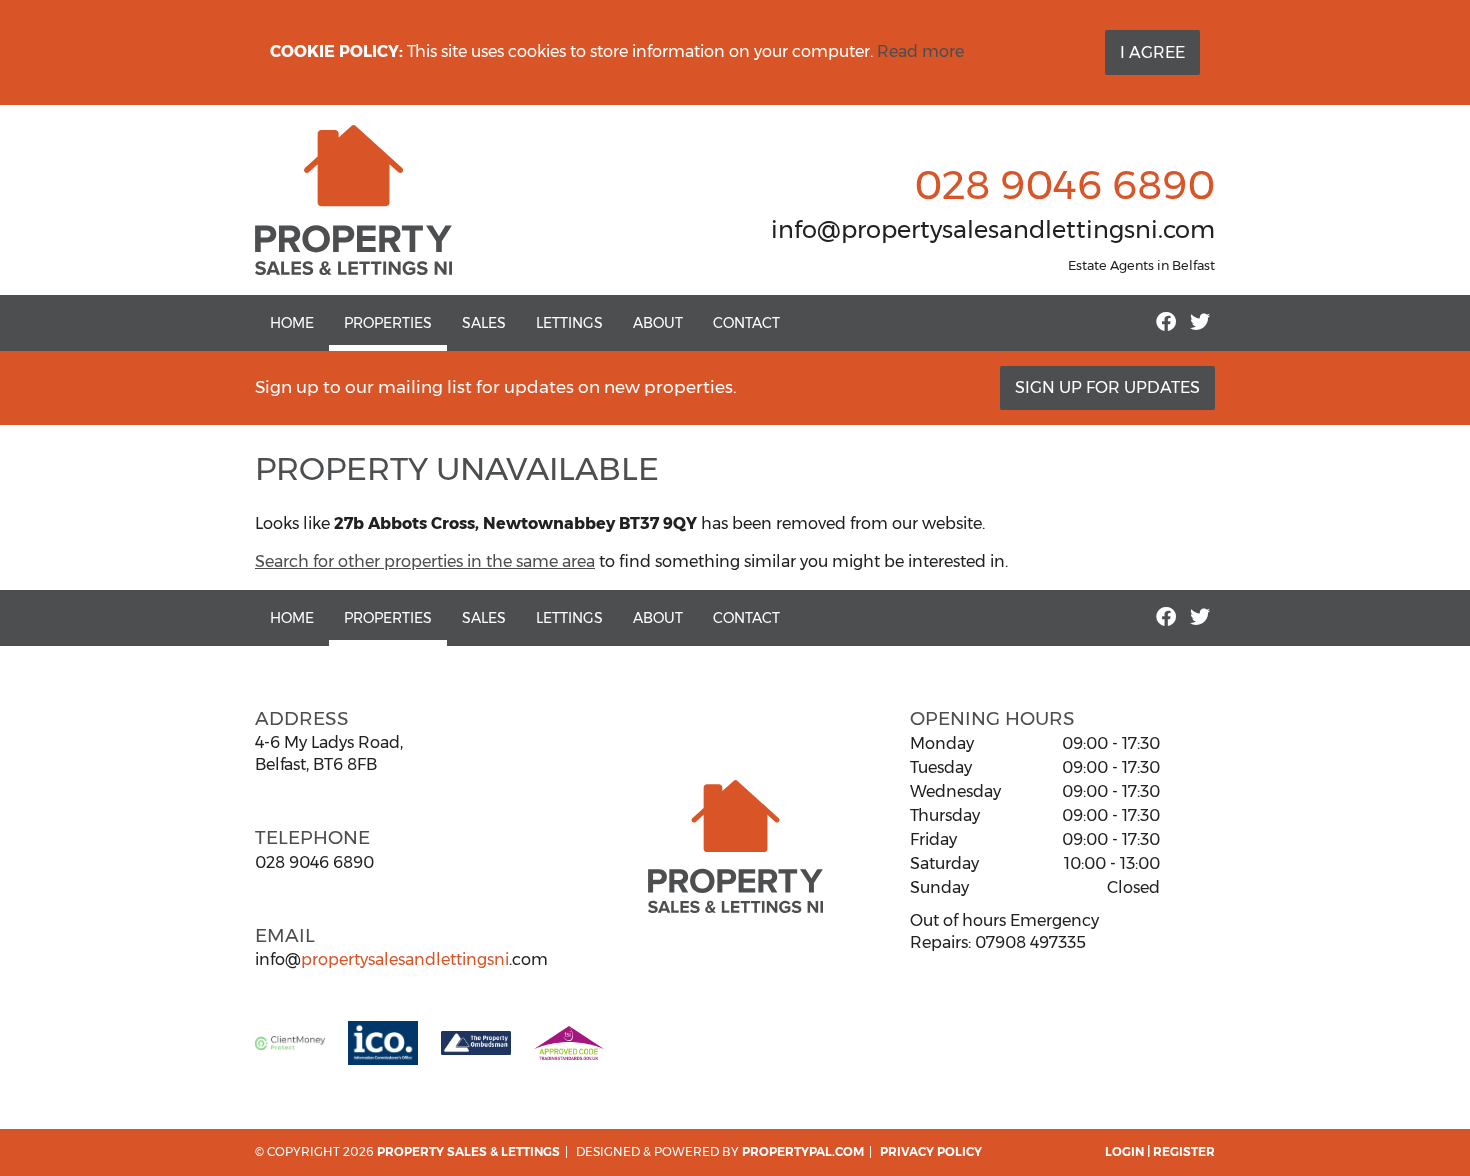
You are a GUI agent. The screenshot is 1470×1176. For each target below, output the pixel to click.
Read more (920, 51)
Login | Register (1160, 1151)
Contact (746, 323)
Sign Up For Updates (1107, 387)
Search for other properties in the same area (425, 561)
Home (292, 323)
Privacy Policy (931, 1151)
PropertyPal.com (803, 1151)
